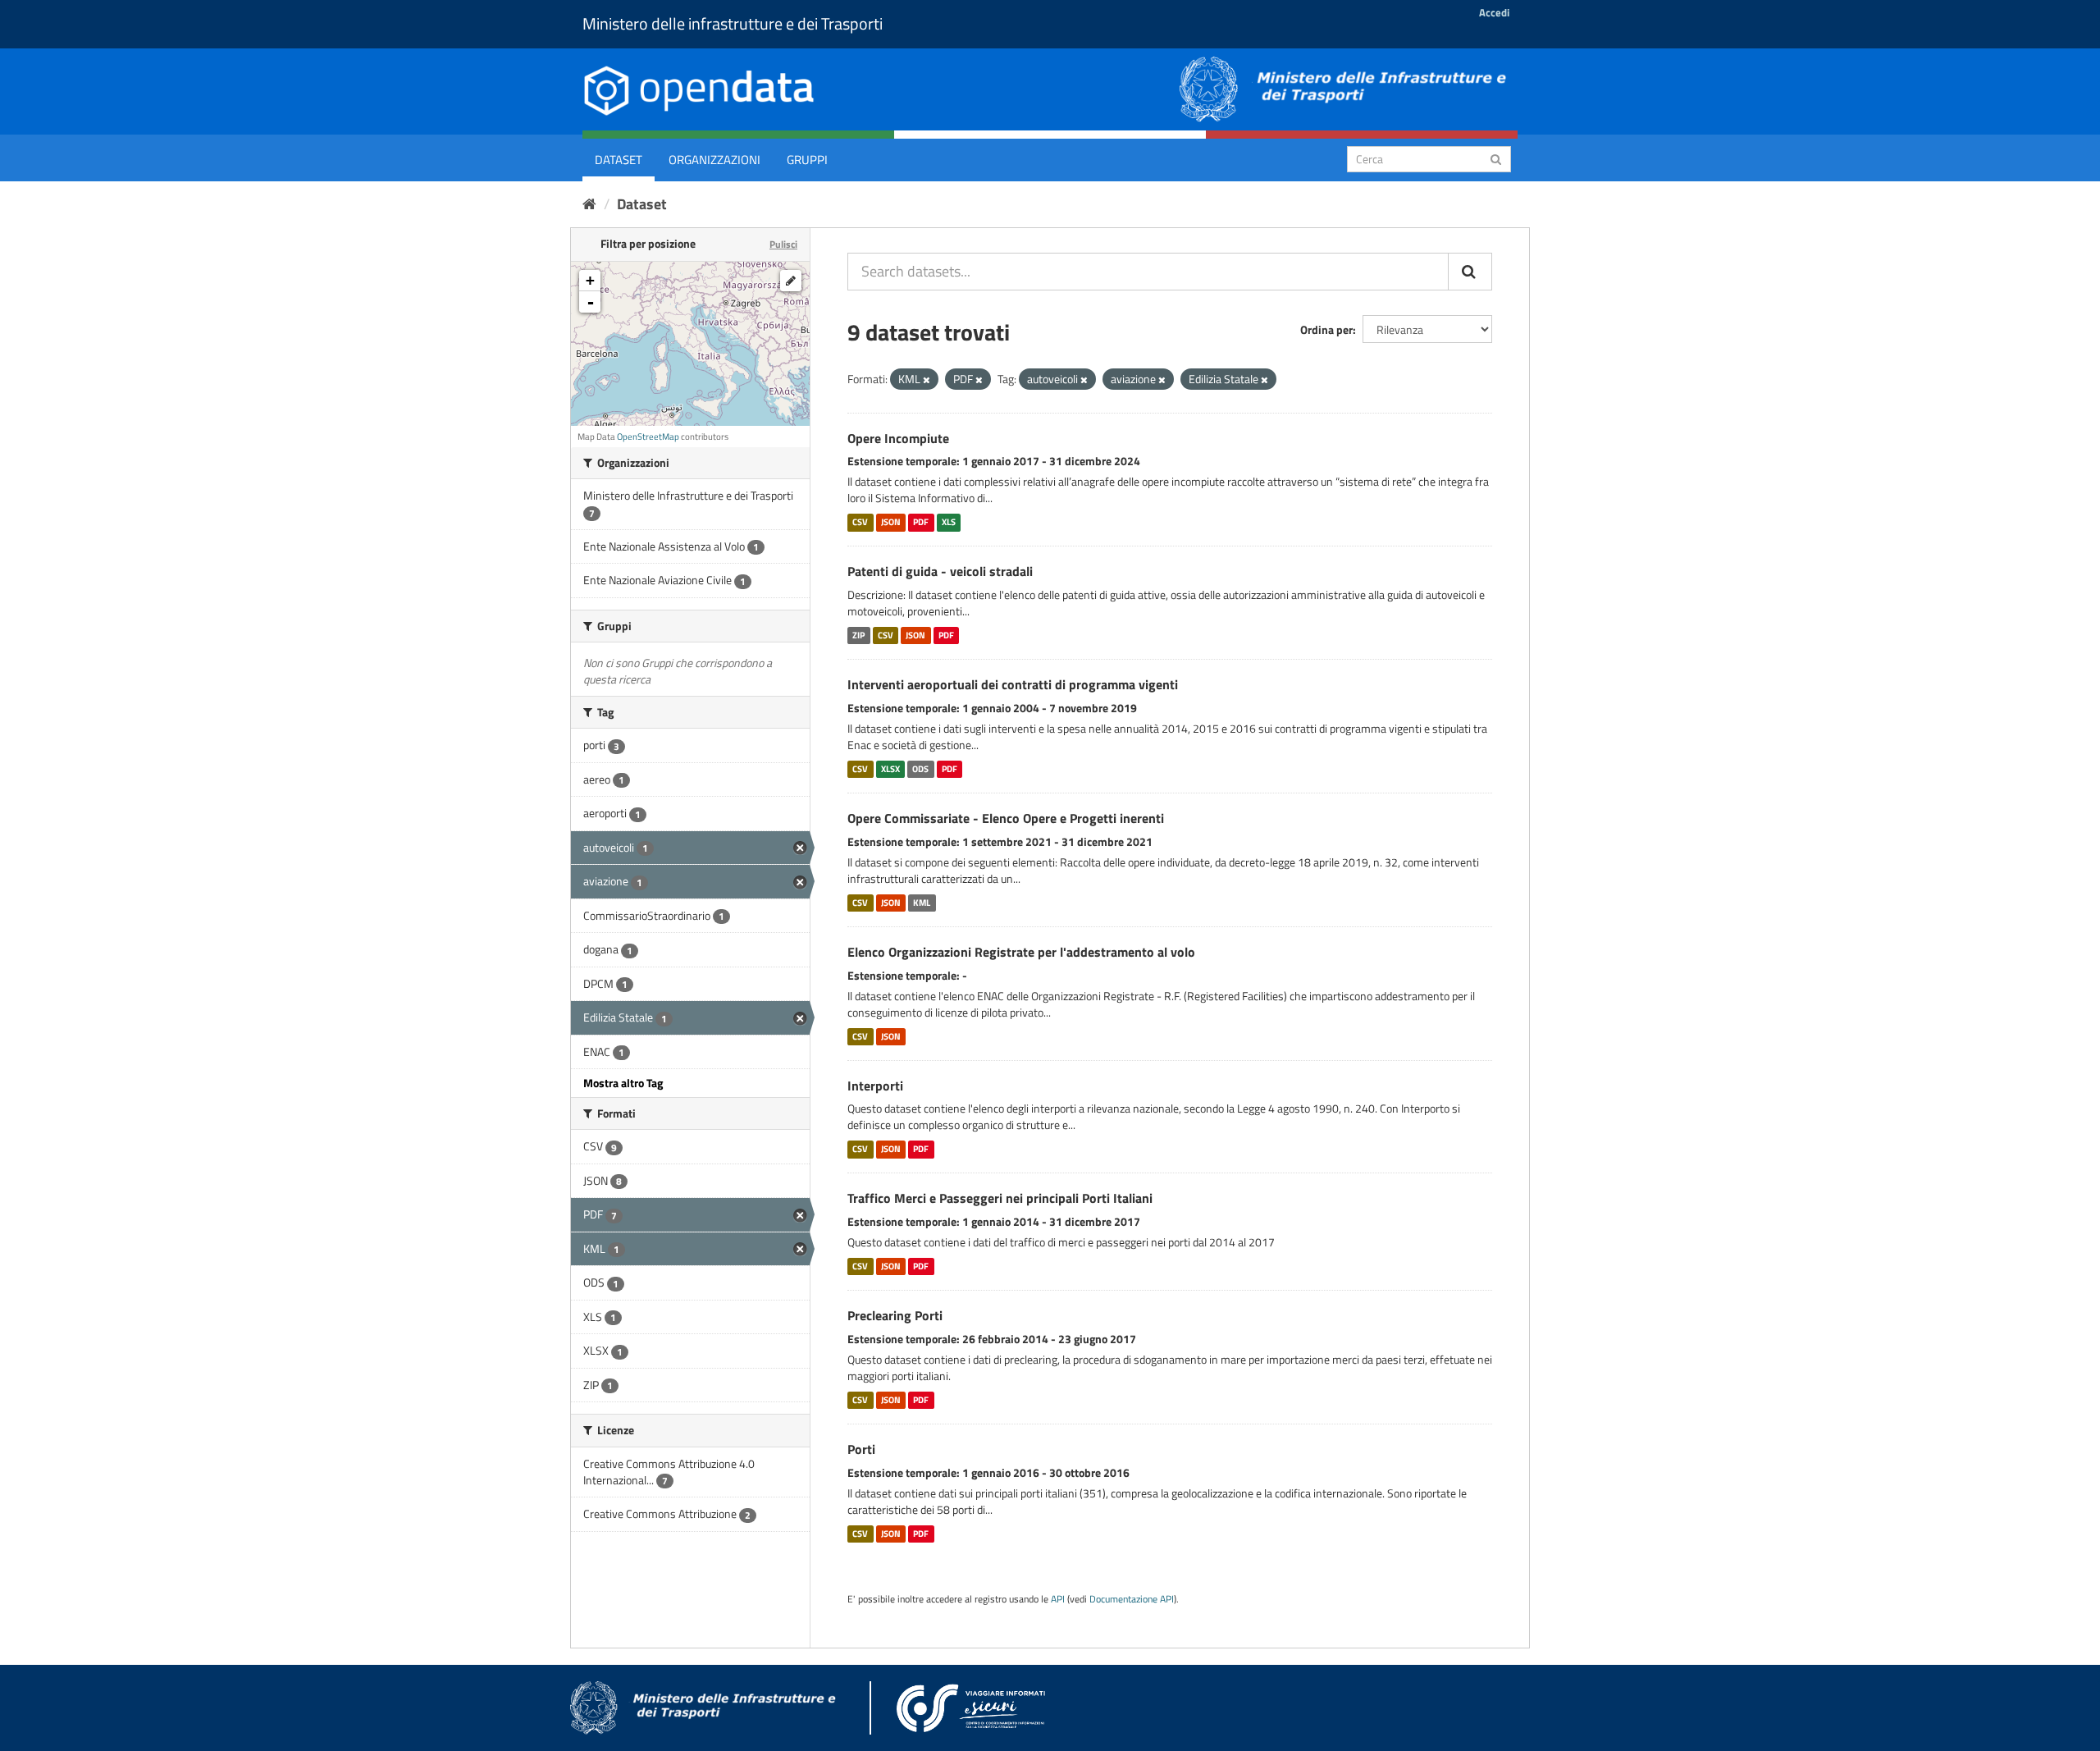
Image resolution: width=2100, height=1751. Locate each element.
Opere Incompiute (898, 438)
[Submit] (1496, 158)
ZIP (858, 635)
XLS (949, 522)
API (1058, 1599)
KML (922, 903)
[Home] (589, 204)
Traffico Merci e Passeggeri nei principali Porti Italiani (1000, 1198)
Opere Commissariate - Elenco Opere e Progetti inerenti (1006, 818)
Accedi (1494, 12)
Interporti (875, 1086)
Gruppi (807, 160)
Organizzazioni (714, 160)
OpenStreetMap (648, 437)
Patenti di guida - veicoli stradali (940, 571)
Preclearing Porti (895, 1315)
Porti (861, 1449)
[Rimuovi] (927, 380)
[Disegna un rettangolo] (791, 281)
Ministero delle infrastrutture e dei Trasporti (733, 23)
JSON (891, 522)
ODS (920, 769)
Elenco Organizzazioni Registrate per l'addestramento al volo (1021, 952)
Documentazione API (1132, 1599)
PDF (921, 522)
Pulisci (783, 244)
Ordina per (1326, 329)
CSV (860, 522)
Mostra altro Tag (623, 1083)
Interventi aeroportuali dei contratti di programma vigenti (1013, 684)
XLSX (890, 769)
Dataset (619, 160)
